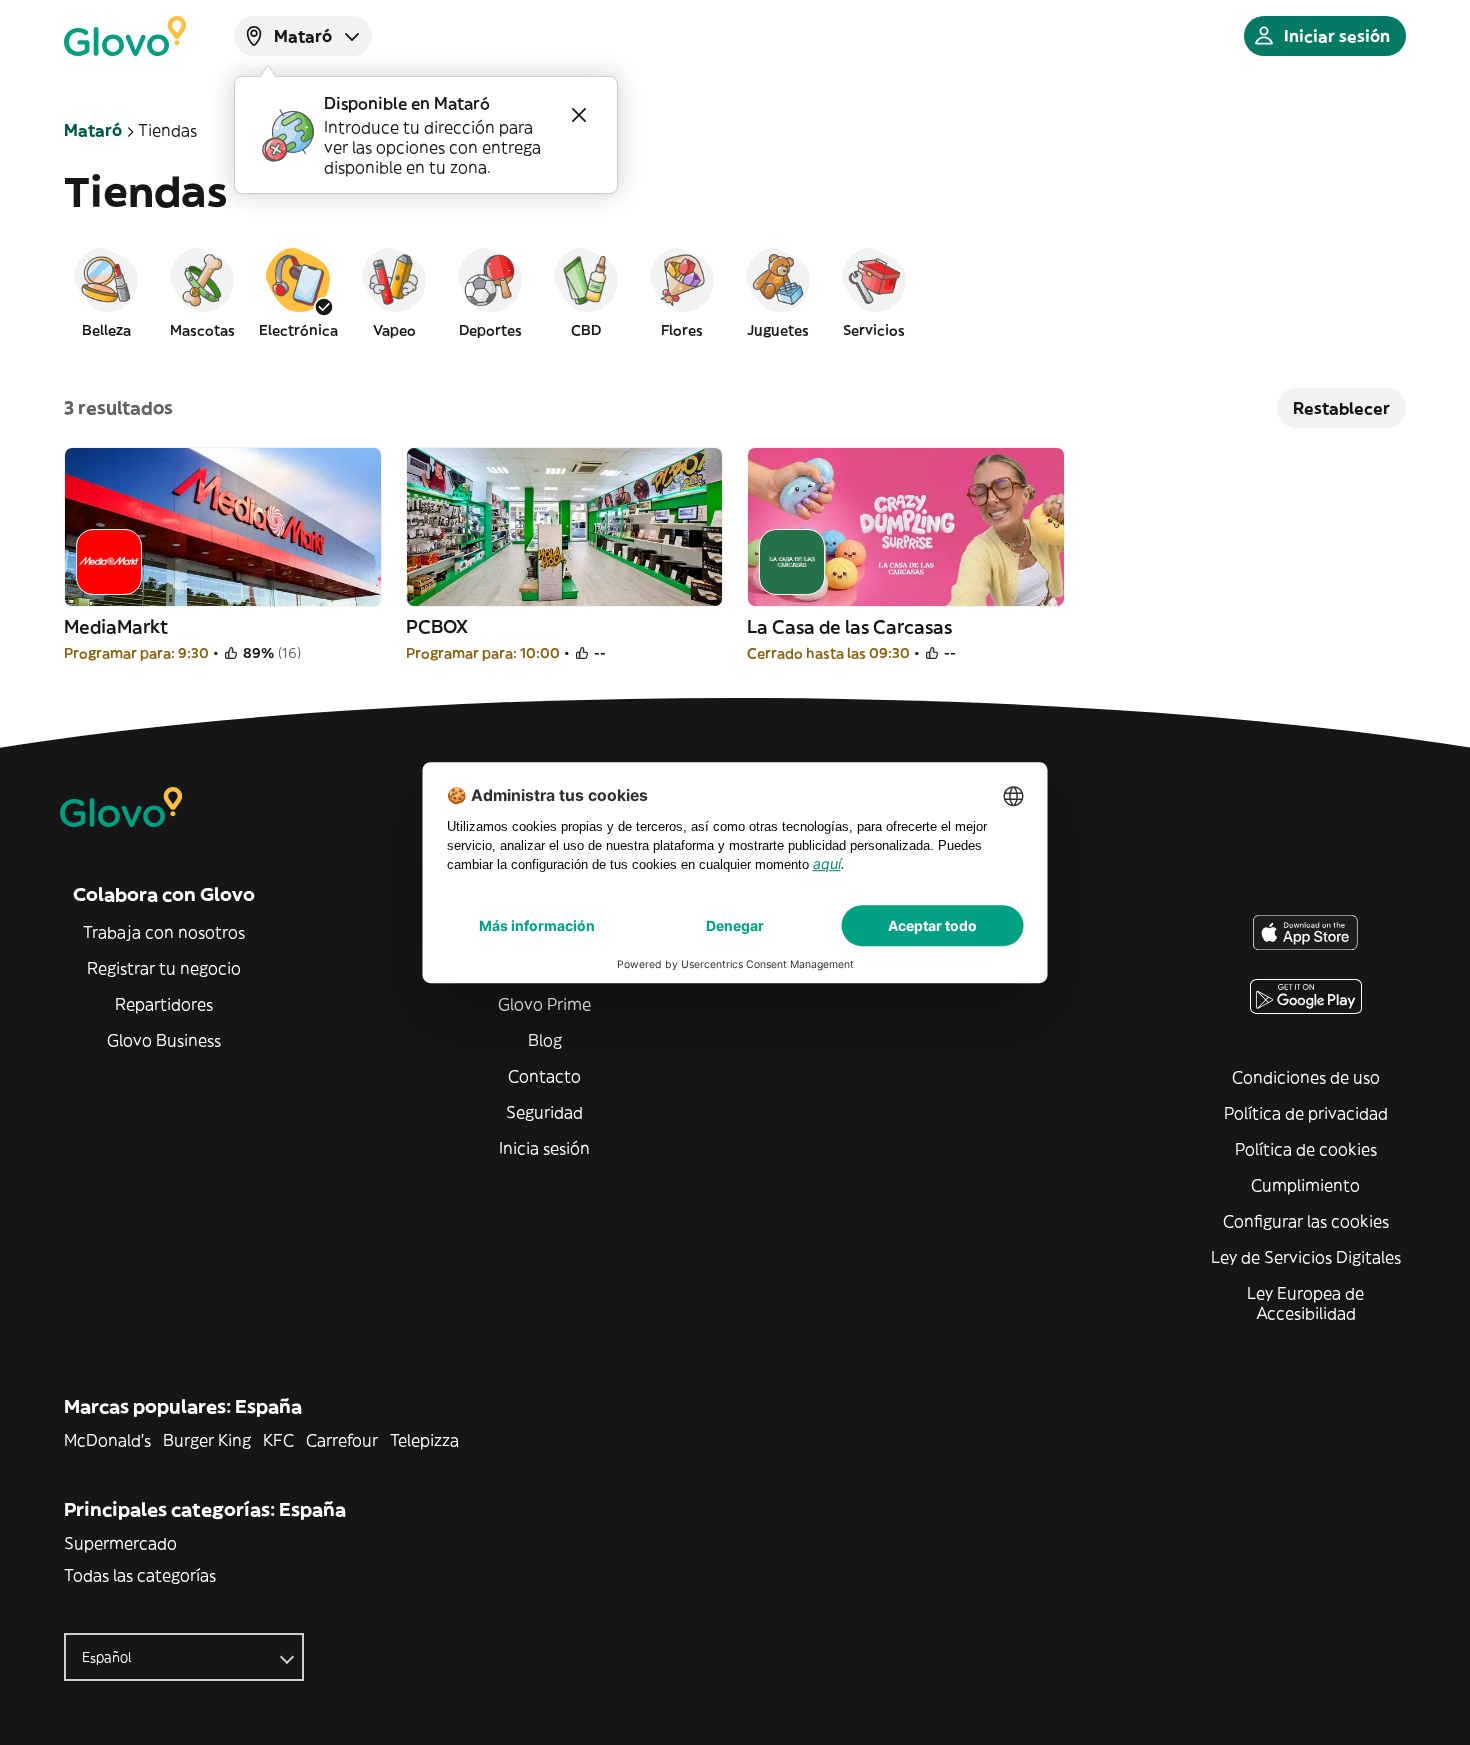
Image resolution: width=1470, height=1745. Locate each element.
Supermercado (120, 1543)
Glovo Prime (544, 1004)
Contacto (544, 1076)
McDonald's (107, 1440)
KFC (278, 1440)
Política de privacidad (1306, 1113)
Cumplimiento (1305, 1185)
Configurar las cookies (1306, 1221)
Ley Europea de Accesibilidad (1305, 1303)
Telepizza (424, 1440)
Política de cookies (1306, 1149)
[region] (735, 292)
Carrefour (342, 1440)
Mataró (93, 130)
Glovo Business (164, 1040)
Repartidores (164, 1004)
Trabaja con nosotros (164, 932)
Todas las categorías (140, 1575)
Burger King (207, 1440)
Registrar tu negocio (164, 968)
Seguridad (544, 1112)
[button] (106, 292)
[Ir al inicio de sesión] (125, 36)
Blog (545, 1040)
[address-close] (579, 115)
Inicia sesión (544, 1148)
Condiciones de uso (1306, 1077)
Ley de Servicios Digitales (1306, 1257)
